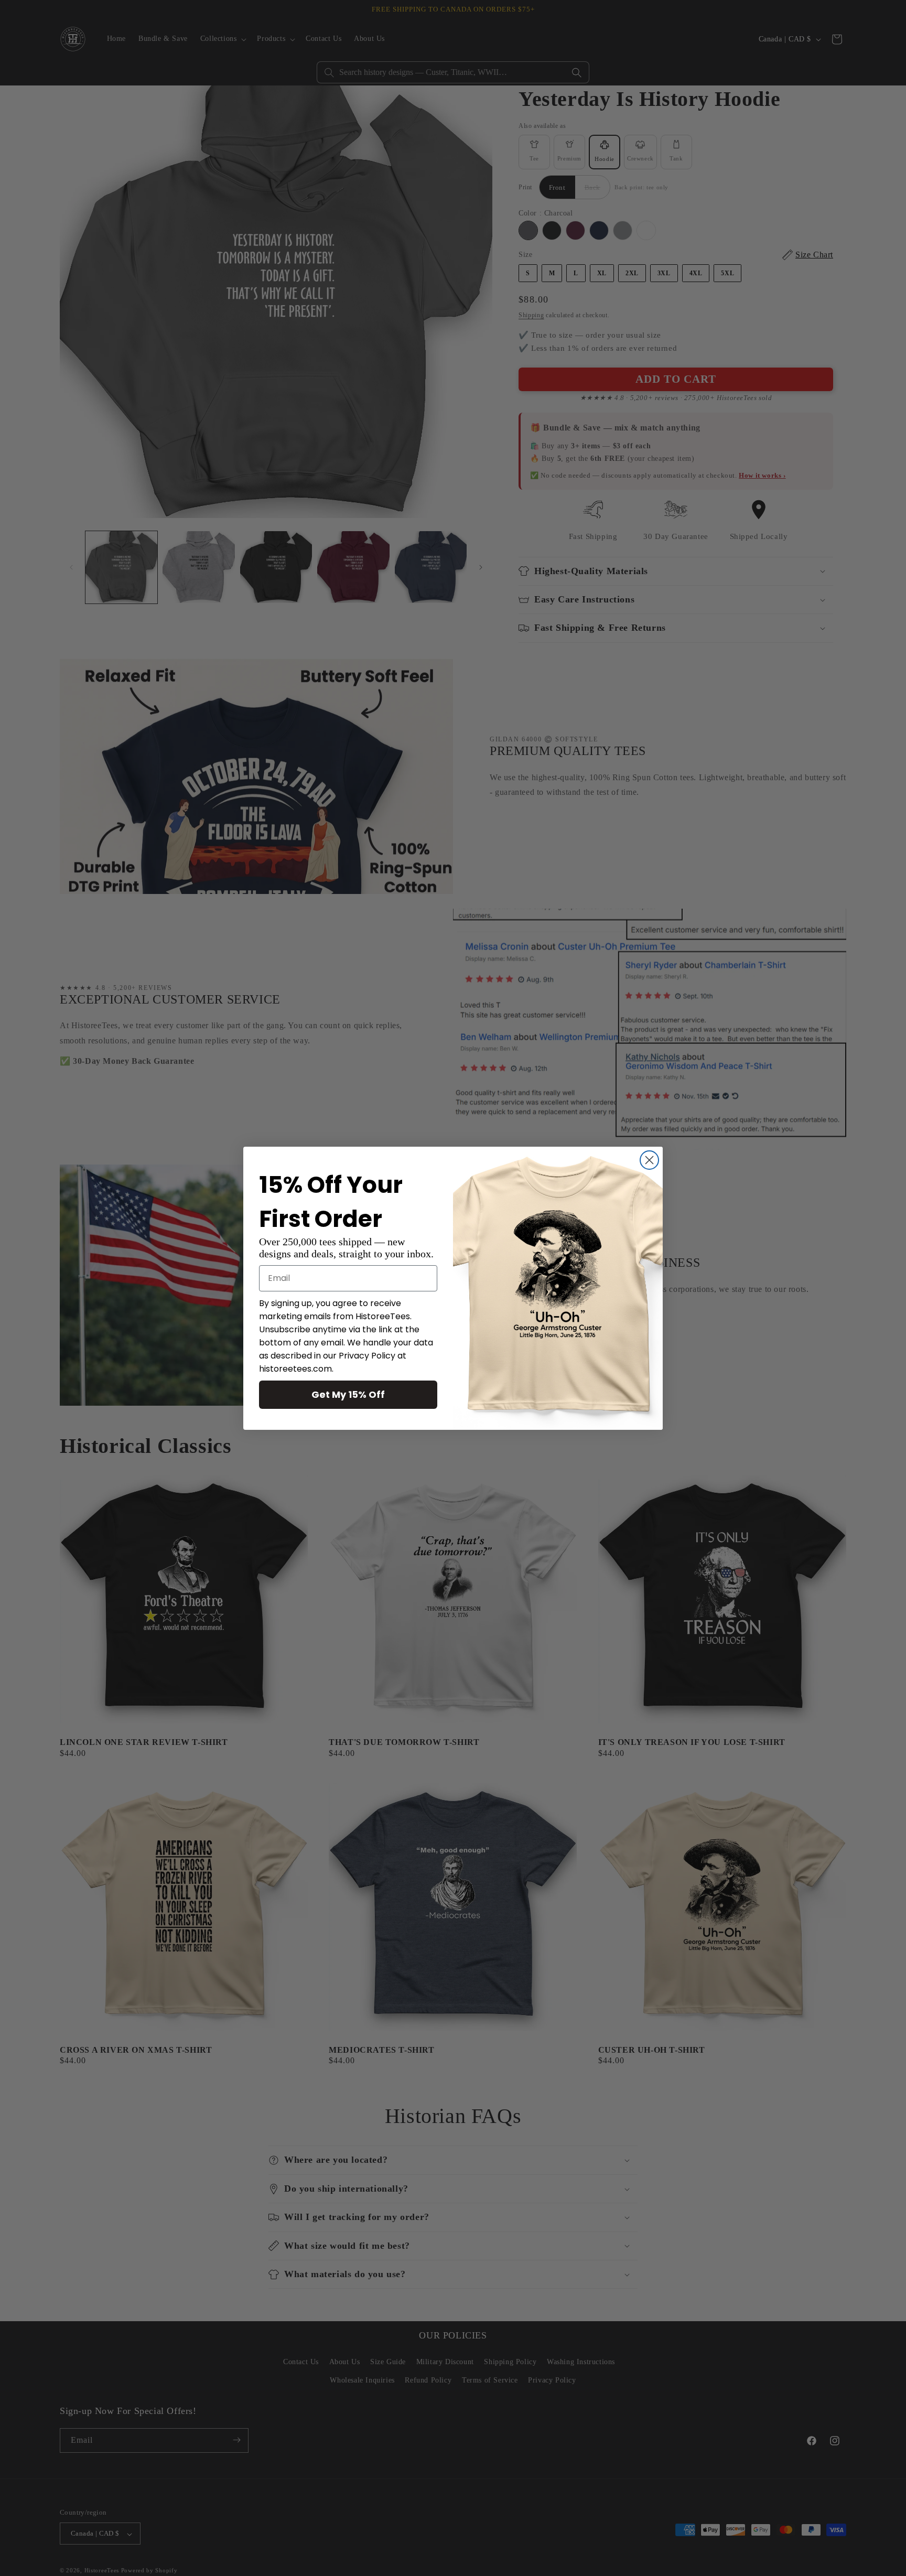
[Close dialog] (649, 1160)
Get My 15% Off (348, 1394)
